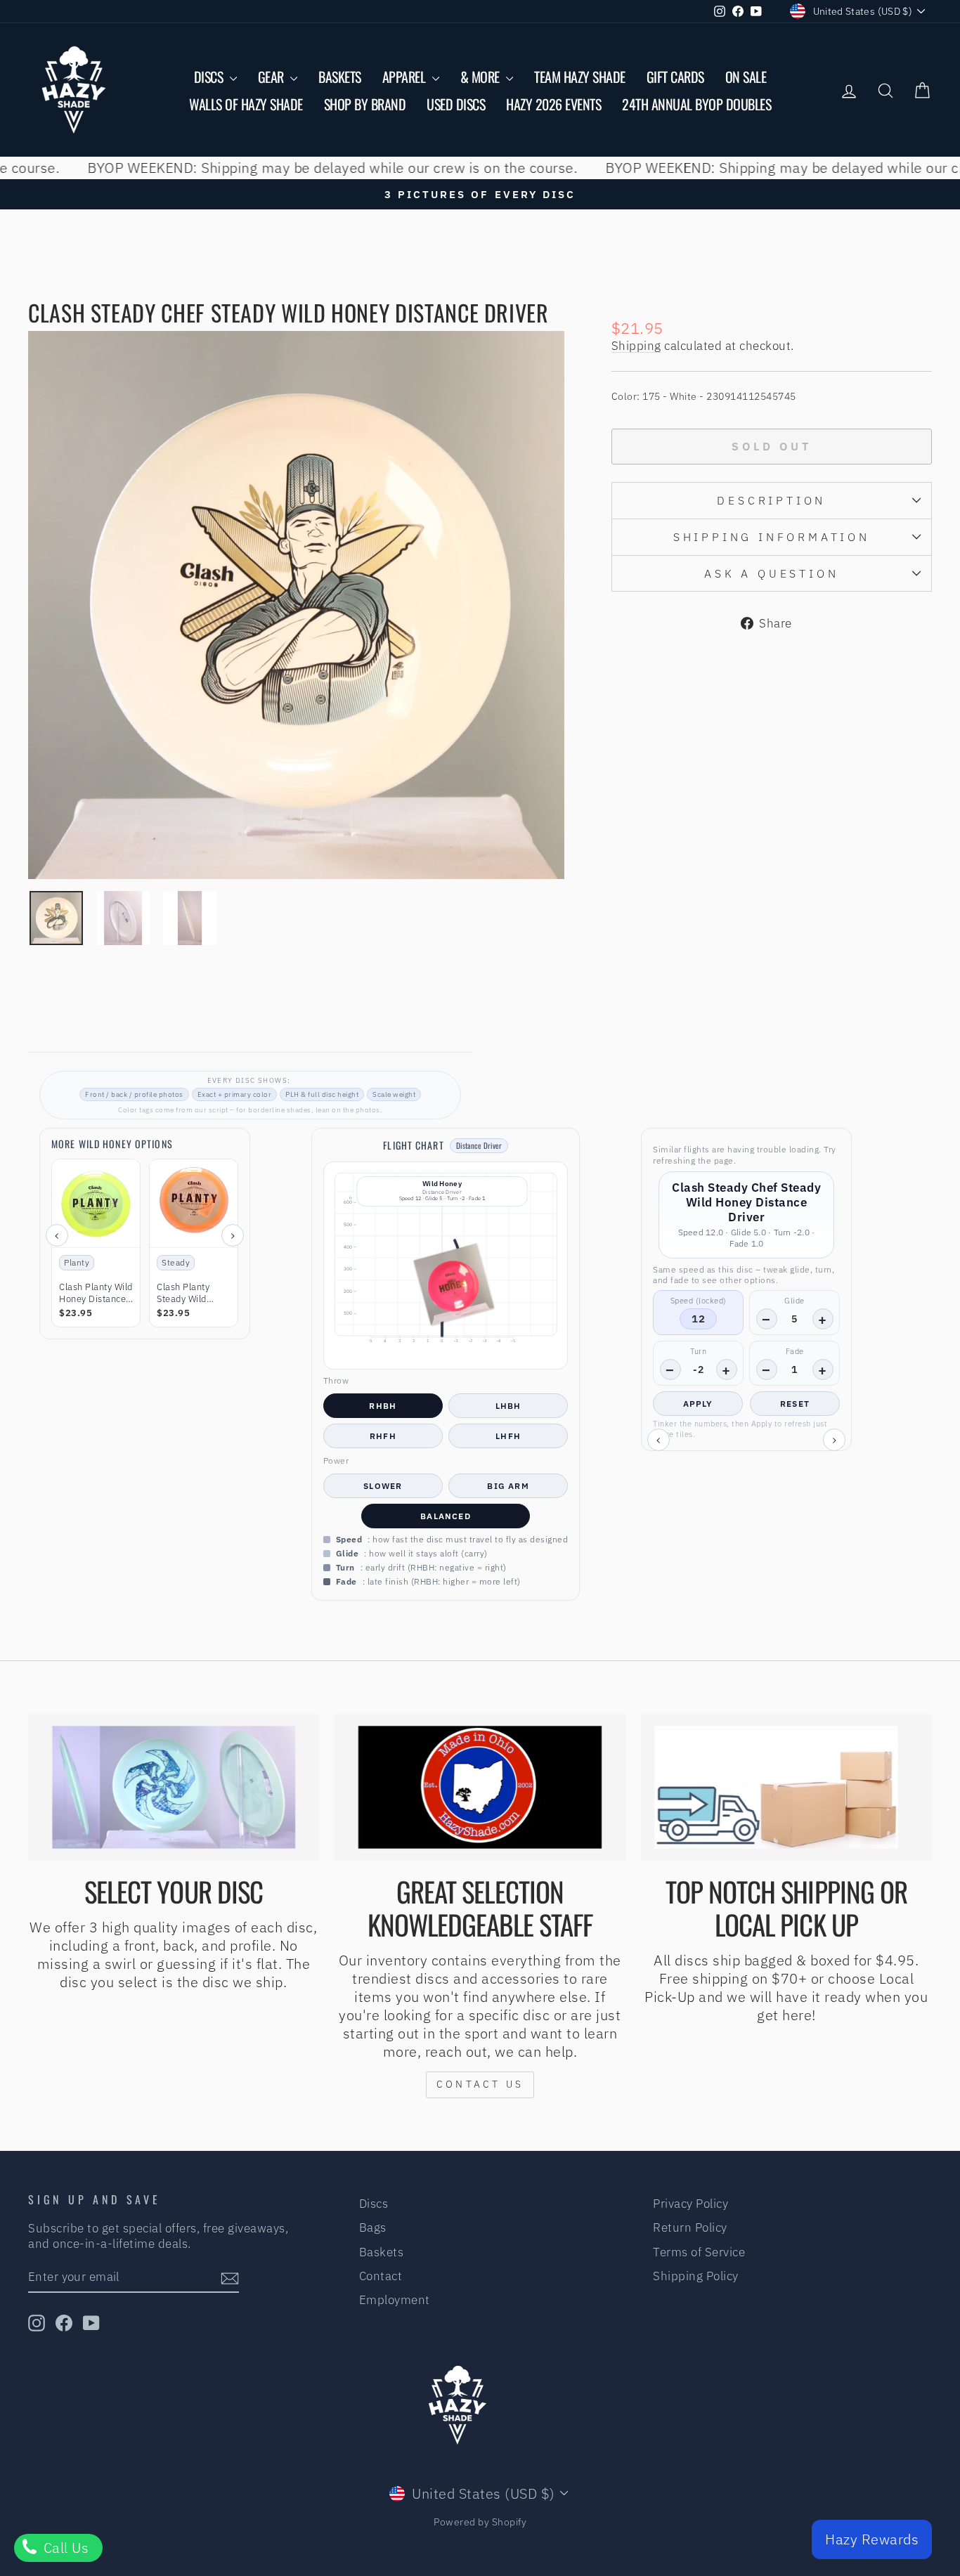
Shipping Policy (696, 2276)
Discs (210, 77)
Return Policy (690, 2227)
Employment (395, 2300)
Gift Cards (675, 77)
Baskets (340, 77)
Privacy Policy (690, 2204)
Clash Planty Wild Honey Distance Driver (96, 1294)
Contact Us (480, 2084)
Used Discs (456, 104)
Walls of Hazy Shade (246, 104)
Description (771, 500)
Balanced (446, 1516)
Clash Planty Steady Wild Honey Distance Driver (190, 1294)
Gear (273, 77)
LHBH (508, 1406)
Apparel (406, 77)
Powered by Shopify (480, 2522)
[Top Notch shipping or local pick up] (786, 1787)
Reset (795, 1404)
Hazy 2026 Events (553, 104)
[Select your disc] (174, 1787)
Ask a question (771, 573)
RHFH (383, 1436)
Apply (698, 1404)
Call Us (64, 2548)
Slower (383, 1486)
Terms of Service (699, 2252)
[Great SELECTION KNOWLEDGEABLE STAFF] (480, 1787)
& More (482, 77)
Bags (373, 2227)
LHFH (508, 1436)
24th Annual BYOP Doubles (696, 104)
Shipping (636, 346)
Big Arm (508, 1486)
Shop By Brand (365, 104)
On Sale (746, 77)
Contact (381, 2276)
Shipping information (772, 537)
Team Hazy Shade (580, 77)
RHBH (383, 1406)
